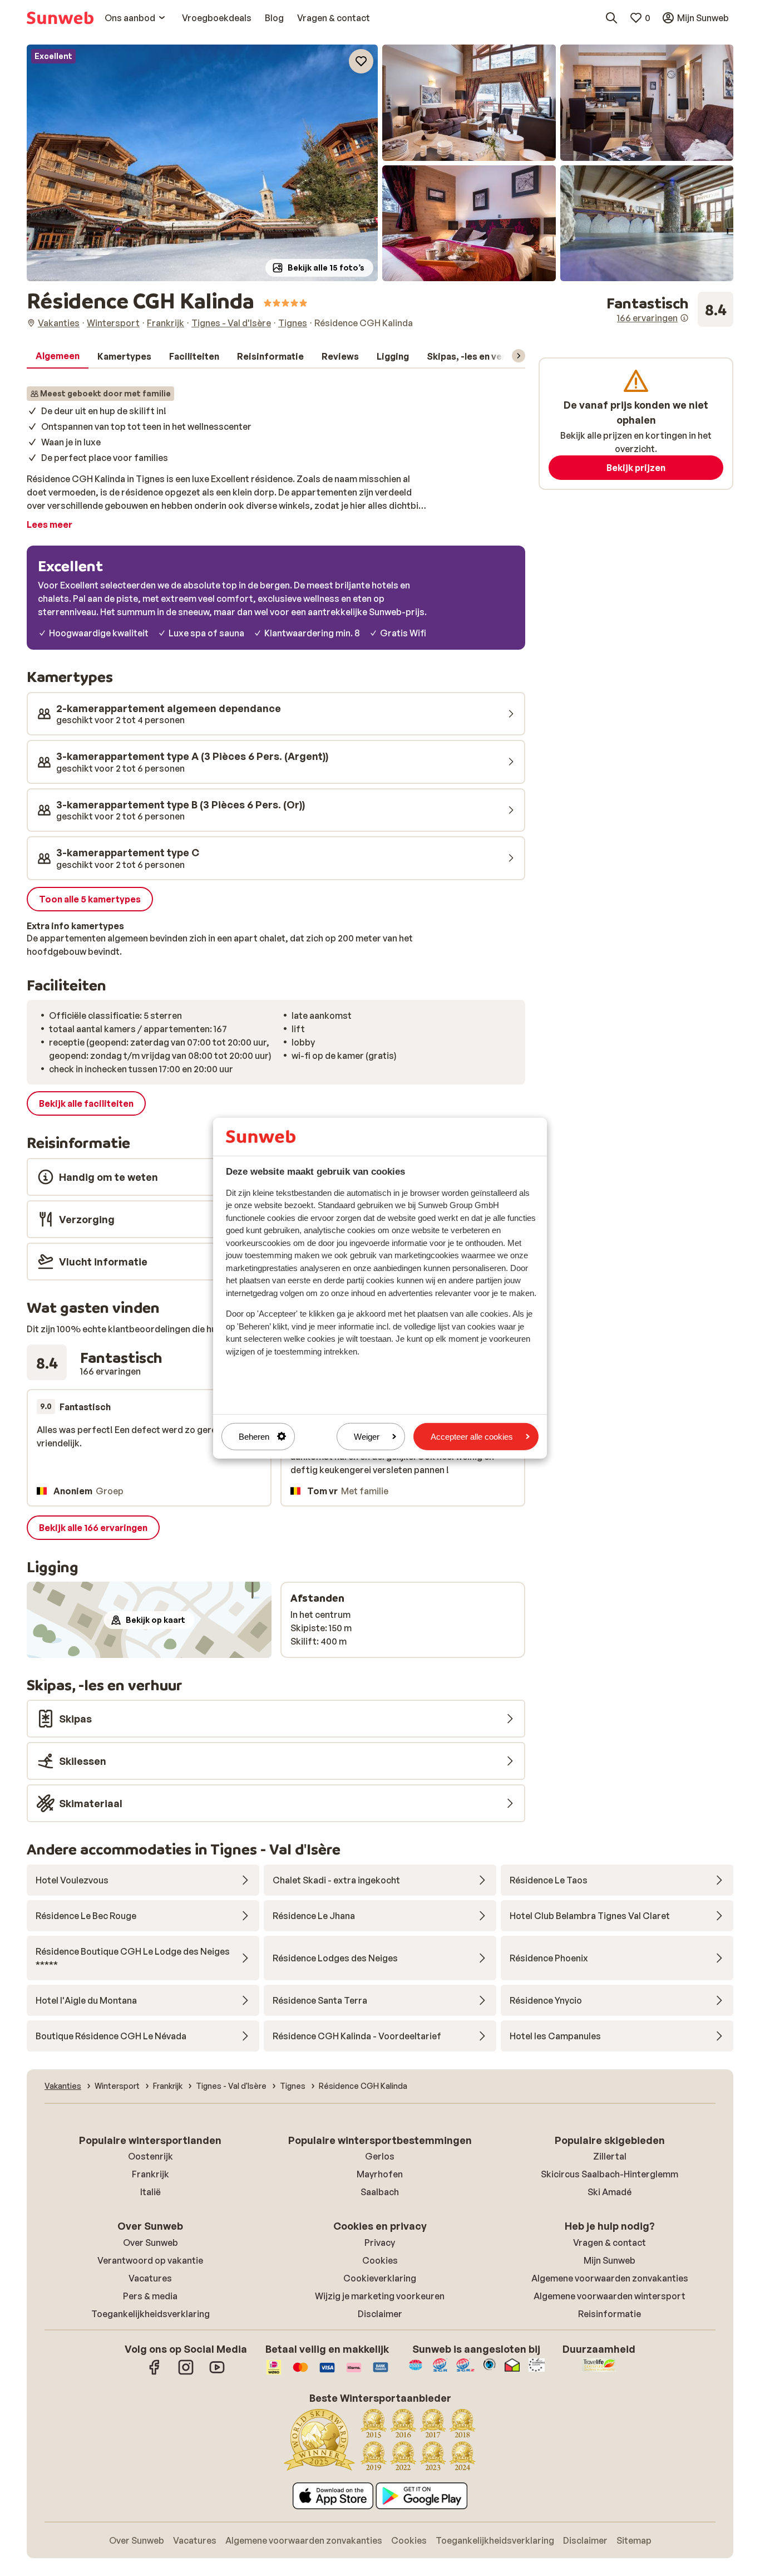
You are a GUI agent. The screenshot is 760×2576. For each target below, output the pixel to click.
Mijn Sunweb (610, 2260)
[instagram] (186, 2373)
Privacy (380, 2243)
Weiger (367, 1436)
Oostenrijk (150, 2156)
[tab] (58, 356)
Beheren (254, 1436)
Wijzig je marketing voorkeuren (380, 2296)
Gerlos (380, 2156)
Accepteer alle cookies (472, 1436)
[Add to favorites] (361, 61)
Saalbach (380, 2192)
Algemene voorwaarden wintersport (610, 2296)
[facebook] (155, 2373)
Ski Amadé (610, 2192)
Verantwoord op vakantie (150, 2260)
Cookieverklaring (380, 2278)
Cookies (380, 2260)
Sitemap (634, 2540)
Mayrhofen (380, 2174)
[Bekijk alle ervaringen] (670, 310)
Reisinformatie (610, 2314)
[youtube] (217, 2373)
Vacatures (150, 2278)
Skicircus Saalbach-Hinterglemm (610, 2174)
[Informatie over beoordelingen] (684, 318)
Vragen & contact (610, 2243)
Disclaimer (380, 2314)
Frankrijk (150, 2174)
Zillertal (610, 2156)
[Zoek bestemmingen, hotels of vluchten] (611, 18)
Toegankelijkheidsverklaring (150, 2314)
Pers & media (150, 2296)
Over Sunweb (150, 2243)
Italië (150, 2192)
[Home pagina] (60, 18)
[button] (202, 163)
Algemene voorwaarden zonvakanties (610, 2278)
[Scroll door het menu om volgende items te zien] (519, 356)
